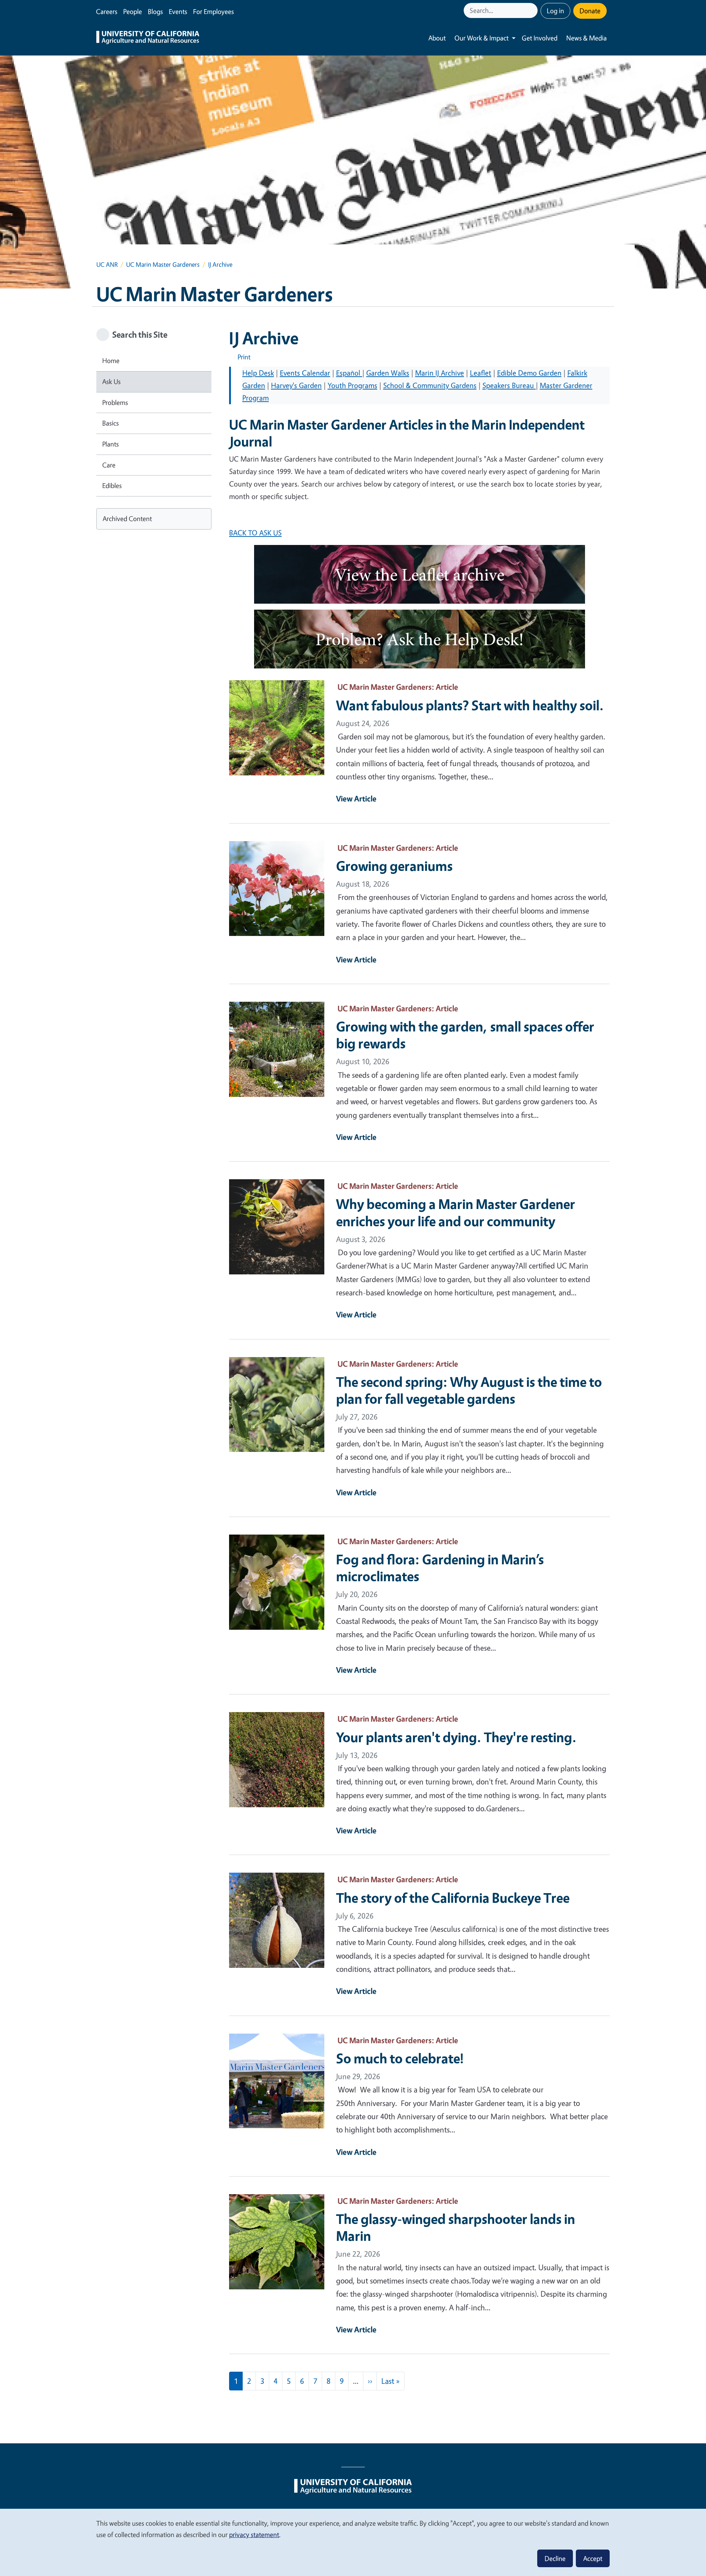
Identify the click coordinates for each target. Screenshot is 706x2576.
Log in (555, 11)
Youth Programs (352, 385)
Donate (590, 11)
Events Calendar (305, 373)
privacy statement (254, 2534)
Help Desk (258, 373)
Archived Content (127, 519)
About (437, 38)
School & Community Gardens (430, 385)
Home (111, 360)
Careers (107, 11)
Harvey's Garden (296, 385)
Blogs (155, 11)
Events (178, 11)
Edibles (112, 485)
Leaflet (481, 373)
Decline (555, 2558)
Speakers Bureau (509, 385)
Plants (110, 444)
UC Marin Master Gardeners (163, 264)
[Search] (533, 10)
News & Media (586, 38)
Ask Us (111, 381)
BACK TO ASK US (255, 533)
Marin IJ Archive (440, 373)
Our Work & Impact (482, 38)
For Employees (213, 11)
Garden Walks (388, 373)
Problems (115, 402)
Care (109, 465)
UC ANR (107, 264)
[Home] (148, 38)
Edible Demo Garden (529, 373)
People (133, 11)
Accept (593, 2558)
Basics (110, 423)
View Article (356, 799)
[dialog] (353, 2542)
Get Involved (540, 38)
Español (349, 373)
